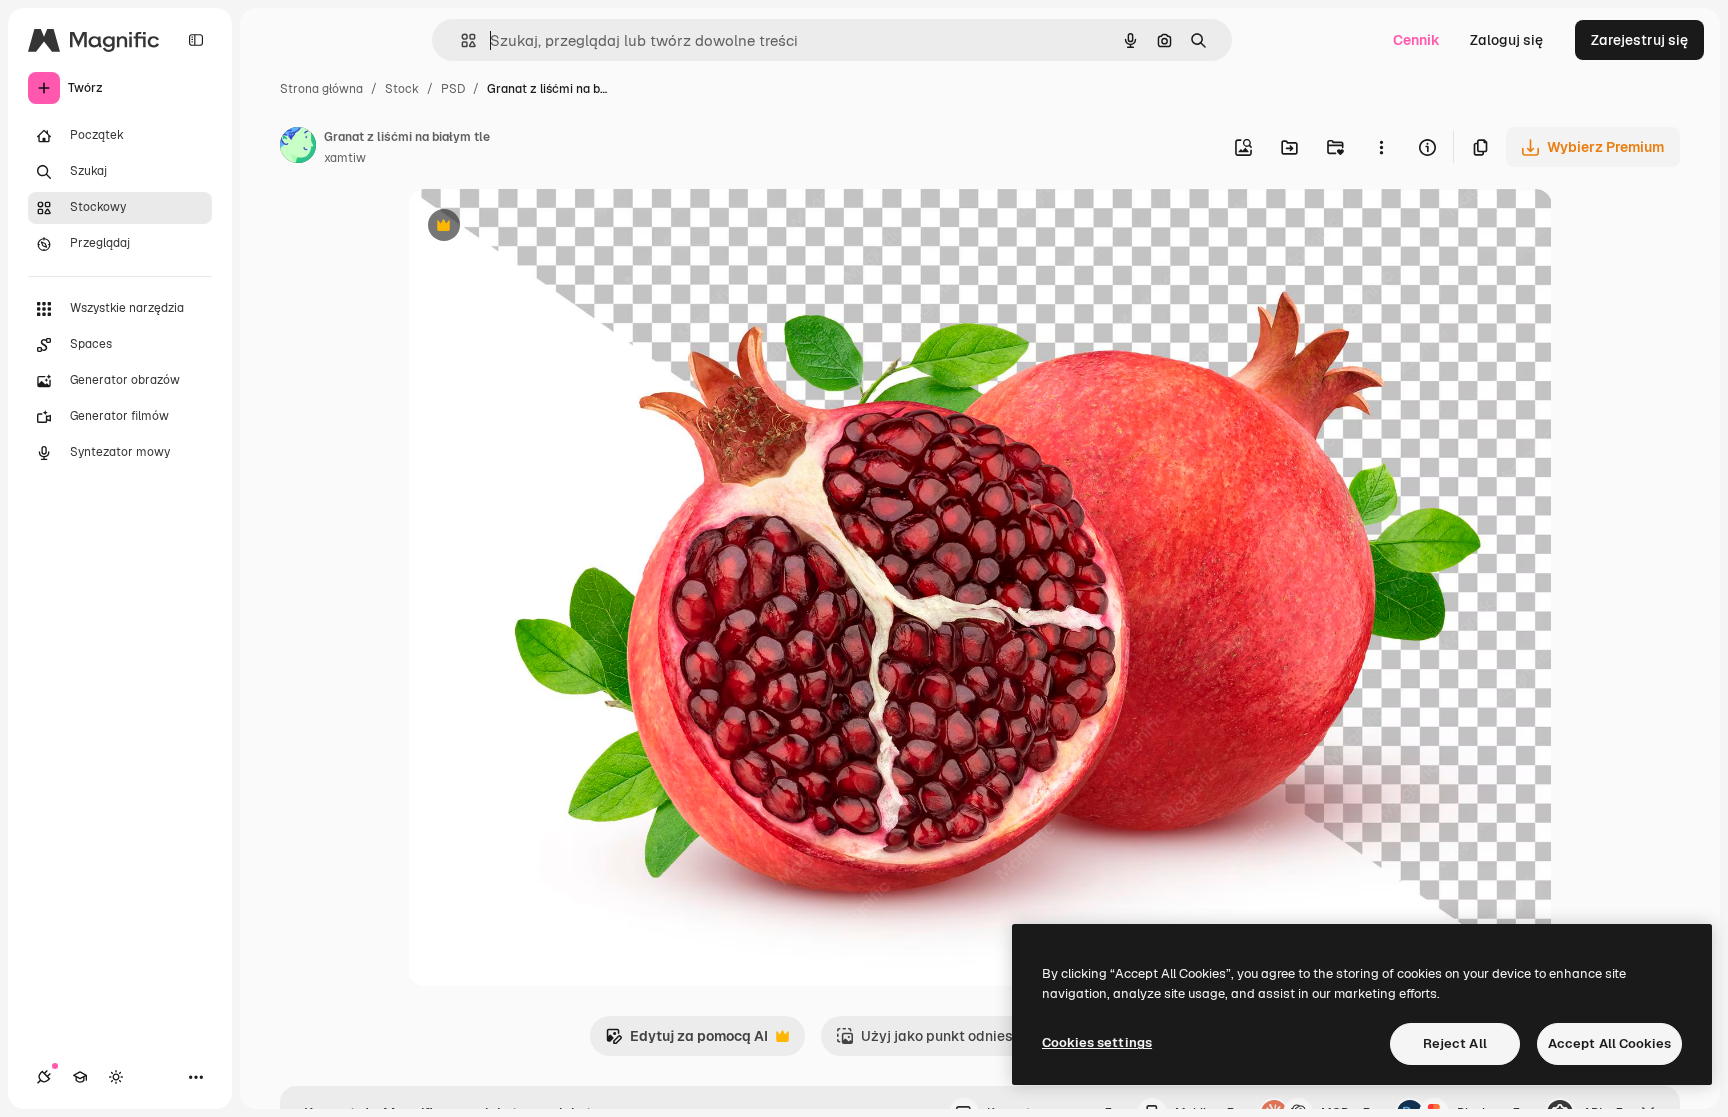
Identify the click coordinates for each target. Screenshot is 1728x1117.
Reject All (1455, 1043)
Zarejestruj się (1639, 40)
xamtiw (345, 158)
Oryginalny (546, 227)
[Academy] (80, 1077)
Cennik (1416, 40)
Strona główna (321, 89)
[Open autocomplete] (460, 40)
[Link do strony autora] (298, 148)
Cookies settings (1097, 1042)
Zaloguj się (1506, 40)
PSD (453, 89)
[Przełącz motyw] (116, 1077)
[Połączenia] (44, 1077)
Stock (402, 89)
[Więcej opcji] (1381, 147)
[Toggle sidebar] (196, 40)
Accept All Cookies (1609, 1043)
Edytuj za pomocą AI (686, 1041)
